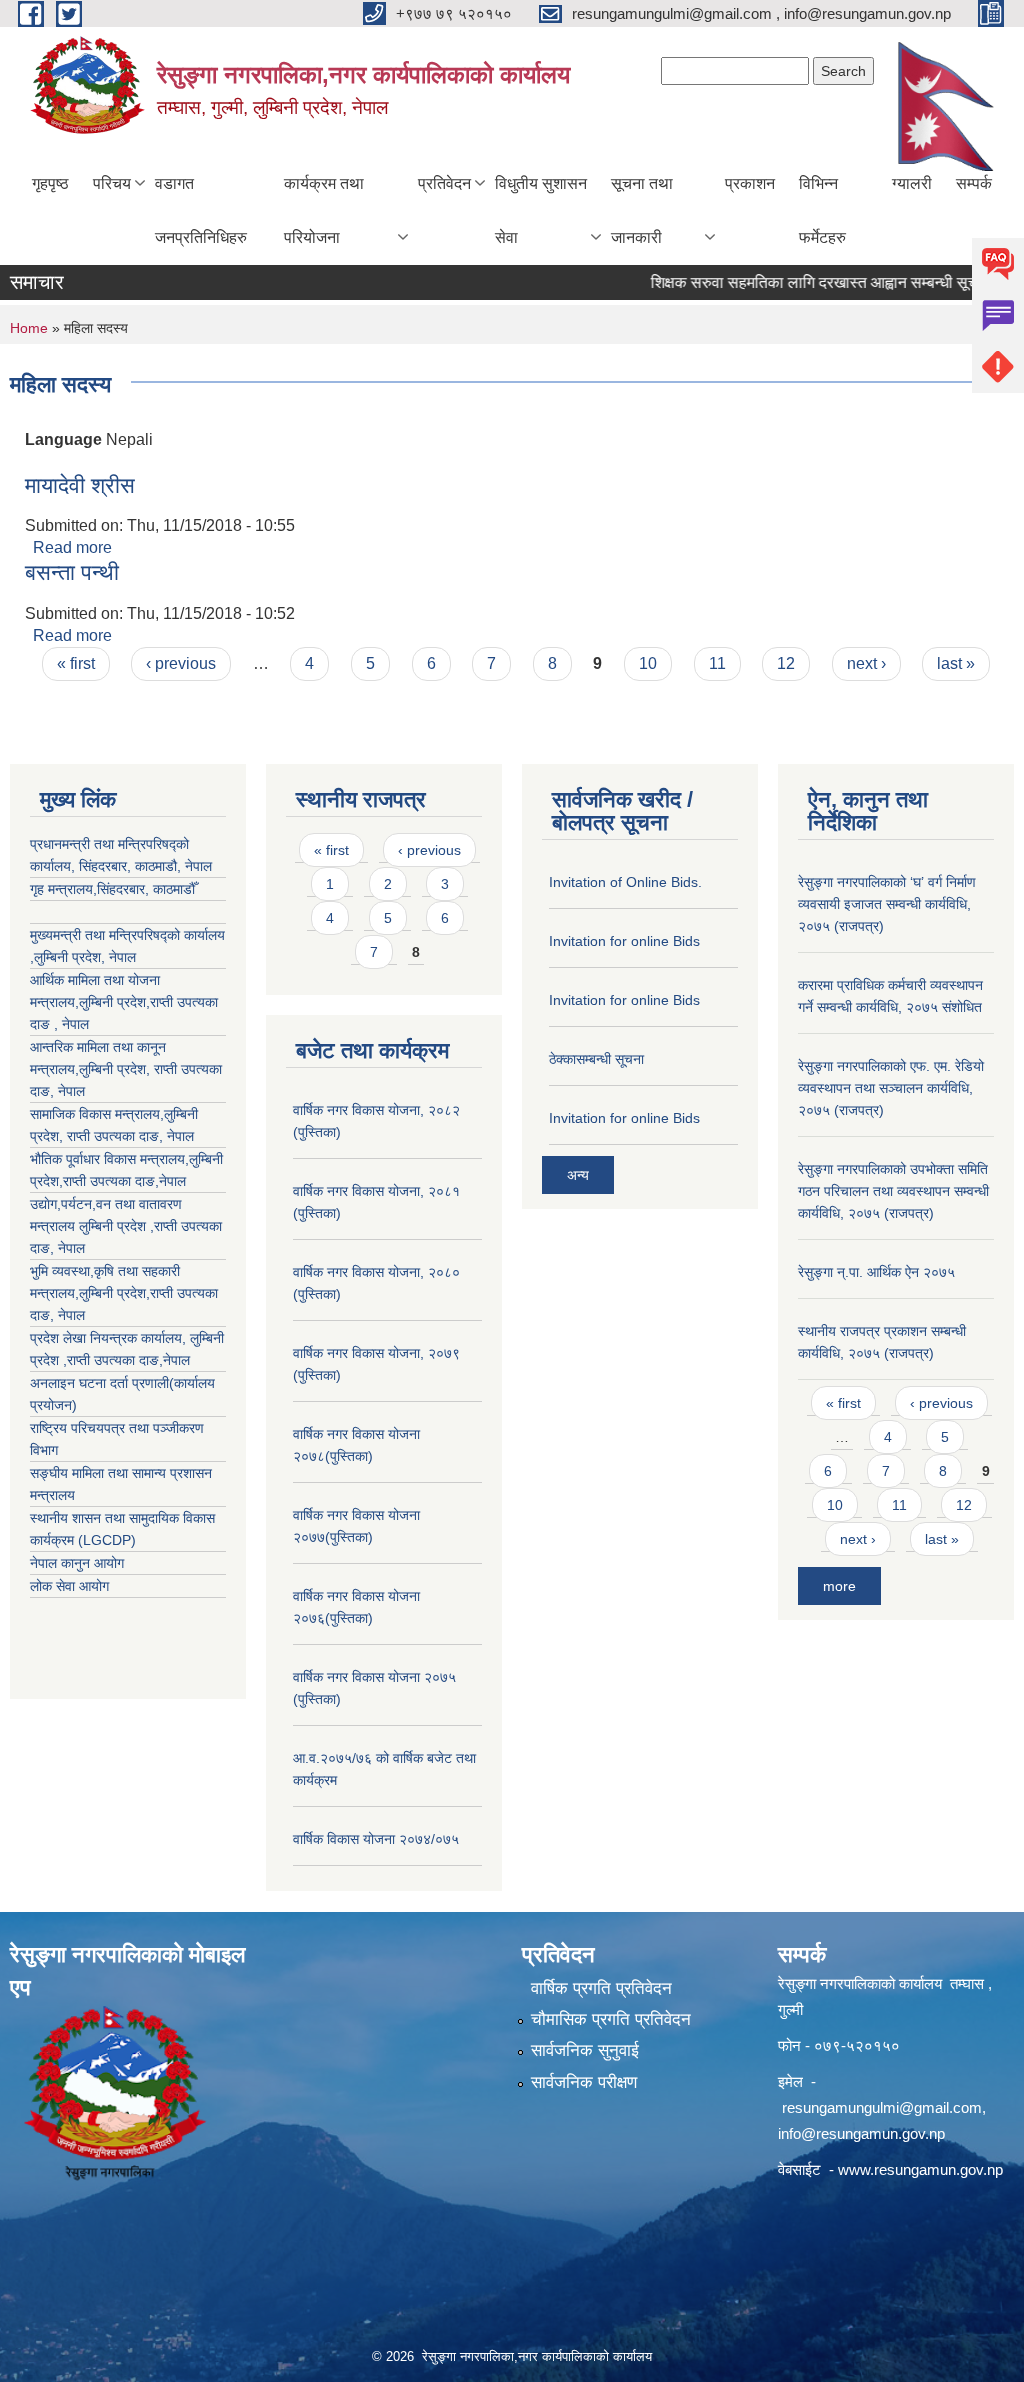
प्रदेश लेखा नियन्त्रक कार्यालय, (110, 1338)
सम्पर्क (974, 183)
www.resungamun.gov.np (920, 2169)
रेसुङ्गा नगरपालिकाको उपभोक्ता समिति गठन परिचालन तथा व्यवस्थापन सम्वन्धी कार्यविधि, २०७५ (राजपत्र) (893, 1191)
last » (956, 663)
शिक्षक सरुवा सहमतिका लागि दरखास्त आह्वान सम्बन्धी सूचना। (796, 282)
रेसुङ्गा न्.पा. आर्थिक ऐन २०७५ (876, 1272)
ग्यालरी (912, 183)
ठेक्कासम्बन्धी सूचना (596, 1059)
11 (717, 663)
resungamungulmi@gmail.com (882, 2107)
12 (786, 663)
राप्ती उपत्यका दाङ (113, 1136)
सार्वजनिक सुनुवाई (585, 2050)
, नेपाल (67, 1091)
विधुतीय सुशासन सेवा (541, 210)
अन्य (578, 1175)
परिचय (112, 183)
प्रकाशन (750, 183)
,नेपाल (170, 1181)
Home (29, 328)
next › (866, 663)
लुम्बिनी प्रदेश (112, 1002)
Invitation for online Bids (624, 941)
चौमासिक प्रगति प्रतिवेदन (611, 2019)
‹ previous (181, 663)
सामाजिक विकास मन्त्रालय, (97, 1114)
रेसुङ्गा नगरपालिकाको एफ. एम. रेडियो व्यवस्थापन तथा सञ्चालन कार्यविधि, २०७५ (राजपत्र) (891, 1088)
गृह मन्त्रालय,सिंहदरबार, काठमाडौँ (112, 889)
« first (76, 663)
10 (648, 663)
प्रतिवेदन (444, 183)
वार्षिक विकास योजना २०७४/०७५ (376, 1839)
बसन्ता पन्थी (72, 572)
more (839, 1586)
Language (63, 439)
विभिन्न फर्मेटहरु (822, 210)
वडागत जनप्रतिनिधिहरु (201, 210)
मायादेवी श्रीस (80, 485)
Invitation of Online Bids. (625, 882)
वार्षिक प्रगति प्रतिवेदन (601, 1988)
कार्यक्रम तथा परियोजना (324, 210)
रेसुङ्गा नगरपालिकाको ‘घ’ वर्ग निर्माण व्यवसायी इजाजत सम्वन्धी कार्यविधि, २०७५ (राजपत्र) (887, 904)
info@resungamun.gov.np (861, 2133)
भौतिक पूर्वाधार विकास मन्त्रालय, (109, 1159)
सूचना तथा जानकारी (642, 210)
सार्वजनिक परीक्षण (584, 2082)
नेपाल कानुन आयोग (77, 1563)
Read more (72, 547)
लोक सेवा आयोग (69, 1586)
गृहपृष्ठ (50, 183)
